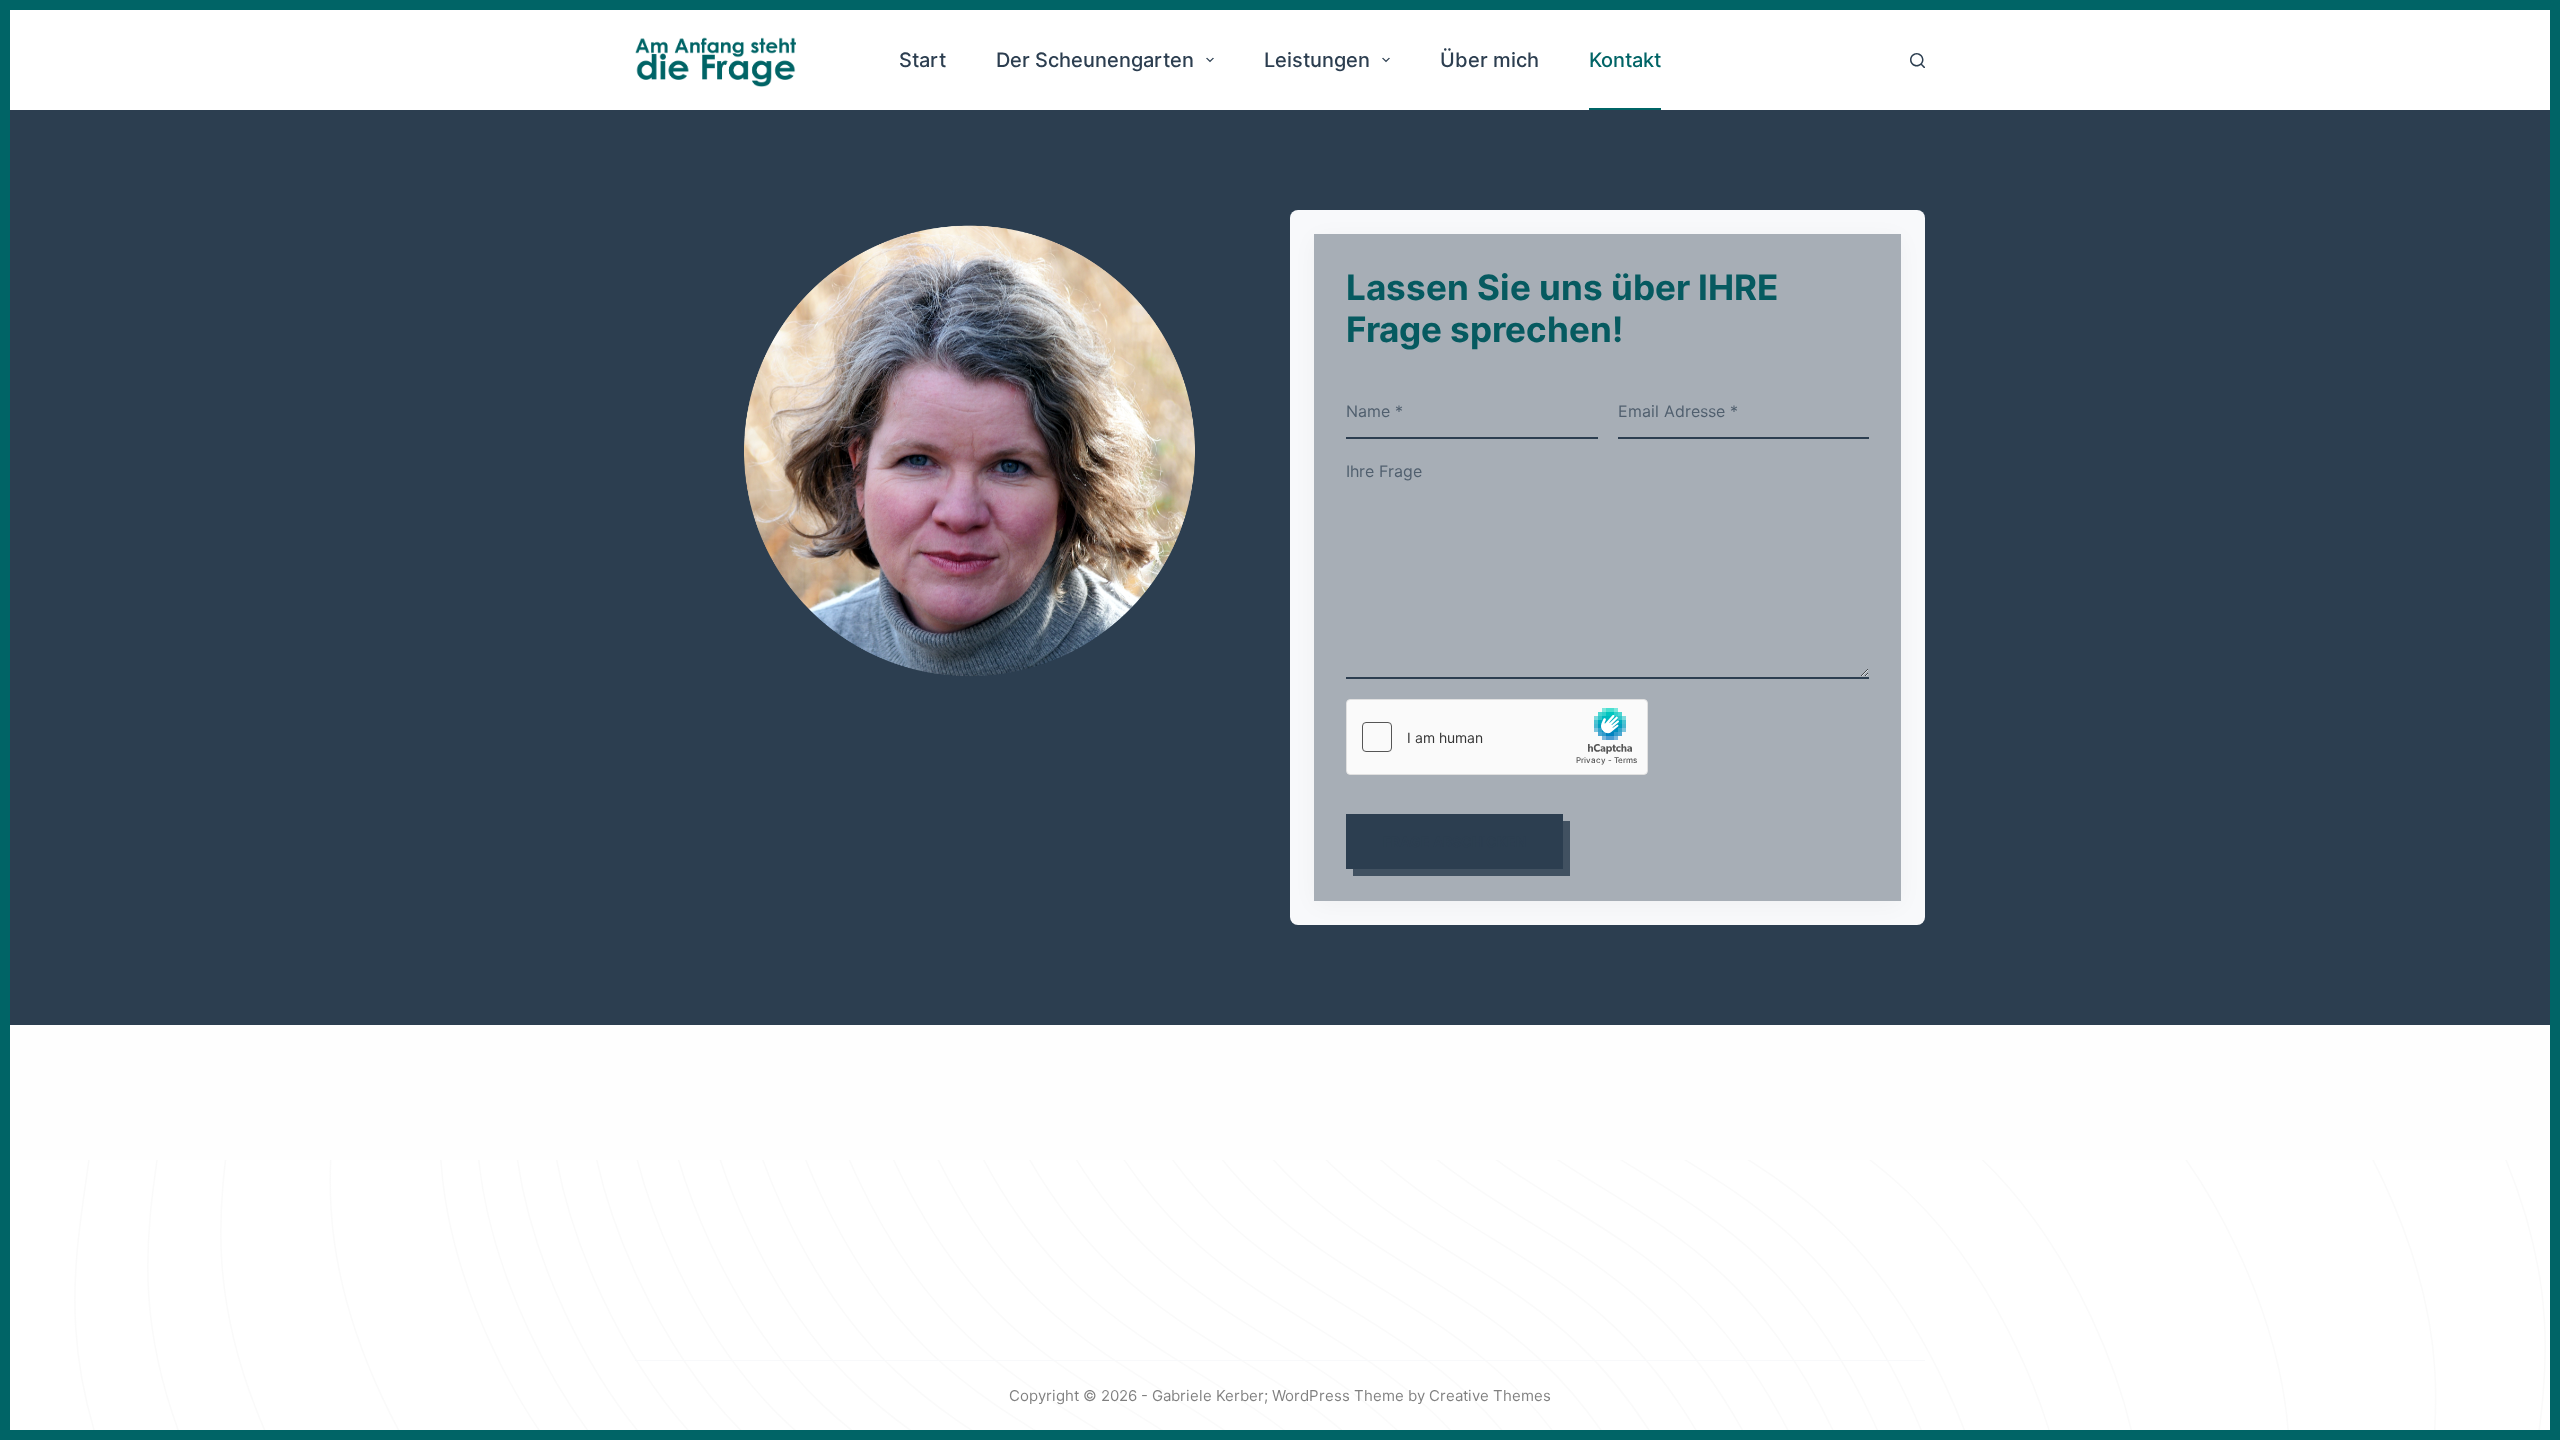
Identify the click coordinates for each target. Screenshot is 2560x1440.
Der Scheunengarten (1095, 60)
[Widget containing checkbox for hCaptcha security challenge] (1497, 737)
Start (922, 60)
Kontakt (1625, 60)
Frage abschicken (1454, 841)
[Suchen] (1917, 60)
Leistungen (1317, 60)
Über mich (1489, 60)
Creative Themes (1490, 1395)
